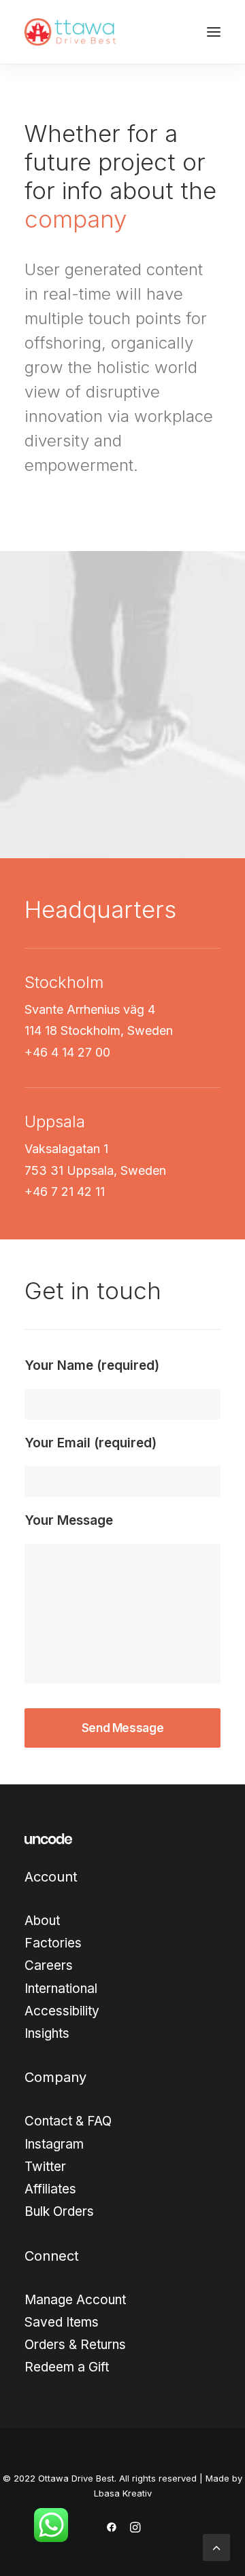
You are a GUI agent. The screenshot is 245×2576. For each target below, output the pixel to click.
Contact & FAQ (68, 2121)
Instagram (54, 2144)
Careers (49, 1965)
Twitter (45, 2167)
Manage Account (75, 2300)
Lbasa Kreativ (123, 2493)
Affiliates (50, 2189)
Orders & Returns (75, 2345)
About (42, 1921)
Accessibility (62, 2011)
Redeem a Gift (67, 2367)
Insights (47, 2033)
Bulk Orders (59, 2211)
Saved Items (62, 2322)
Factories (53, 1943)
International (61, 1989)
